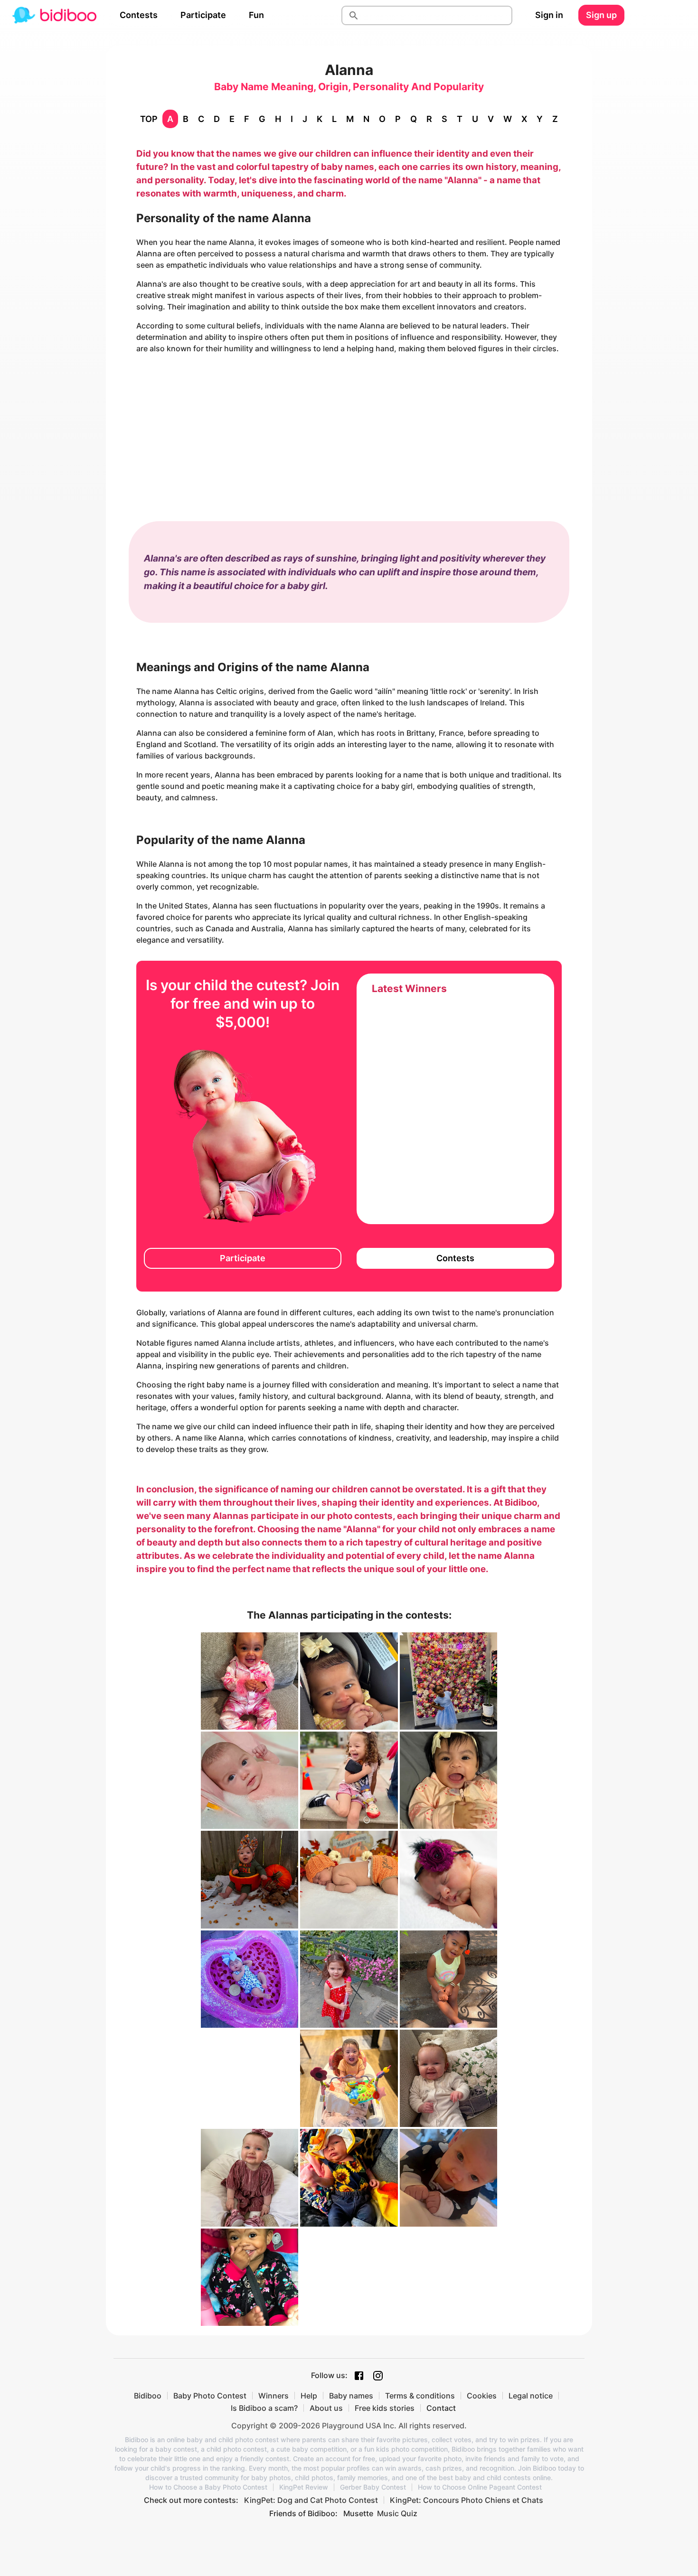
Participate (203, 15)
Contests (139, 15)
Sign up (601, 15)
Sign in (549, 15)
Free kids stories (385, 2408)
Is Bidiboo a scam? (264, 2408)
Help (309, 2396)
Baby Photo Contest (210, 2396)
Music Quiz (397, 2513)
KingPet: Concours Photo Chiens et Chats (467, 2500)
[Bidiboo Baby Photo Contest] (54, 15)
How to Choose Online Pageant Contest (480, 2487)
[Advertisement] (349, 428)
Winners (274, 2396)
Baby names (351, 2396)
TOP (149, 119)
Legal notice (531, 2396)
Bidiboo (148, 2396)
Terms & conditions (420, 2396)
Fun (256, 15)
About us (326, 2408)
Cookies (482, 2396)
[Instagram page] (378, 2376)
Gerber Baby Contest (373, 2487)
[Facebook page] (359, 2376)
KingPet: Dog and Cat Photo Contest (311, 2500)
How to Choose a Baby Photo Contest (208, 2487)
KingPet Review (304, 2487)
